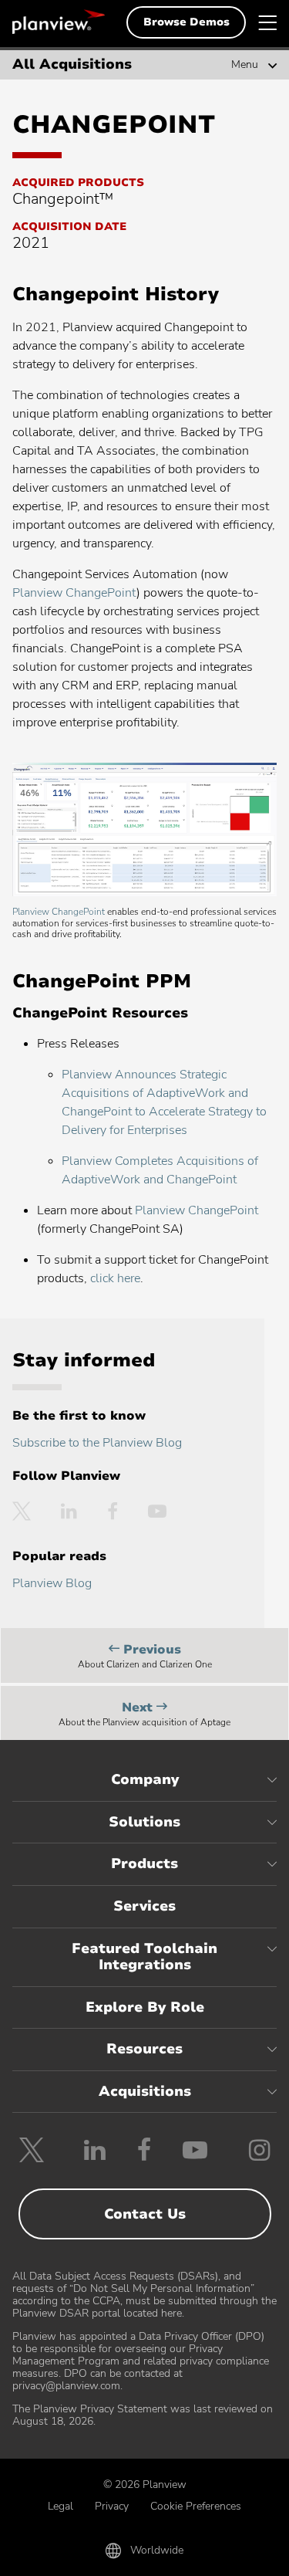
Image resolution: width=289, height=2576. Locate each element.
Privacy (112, 2506)
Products (144, 1863)
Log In (233, 2554)
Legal (60, 2506)
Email (144, 2554)
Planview (59, 22)
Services (144, 1906)
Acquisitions (145, 2091)
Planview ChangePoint (74, 593)
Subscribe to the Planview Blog (97, 1443)
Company (145, 1779)
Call (57, 2554)
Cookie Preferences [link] (196, 2506)
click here (115, 1278)
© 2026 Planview (145, 2485)
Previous (145, 1658)
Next (144, 1716)
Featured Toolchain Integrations (144, 1957)
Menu (245, 65)
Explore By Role (145, 2007)
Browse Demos (187, 22)
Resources (144, 2049)
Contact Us (145, 2214)
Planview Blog (52, 1583)
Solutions (144, 1822)
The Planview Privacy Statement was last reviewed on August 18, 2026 (143, 2415)
